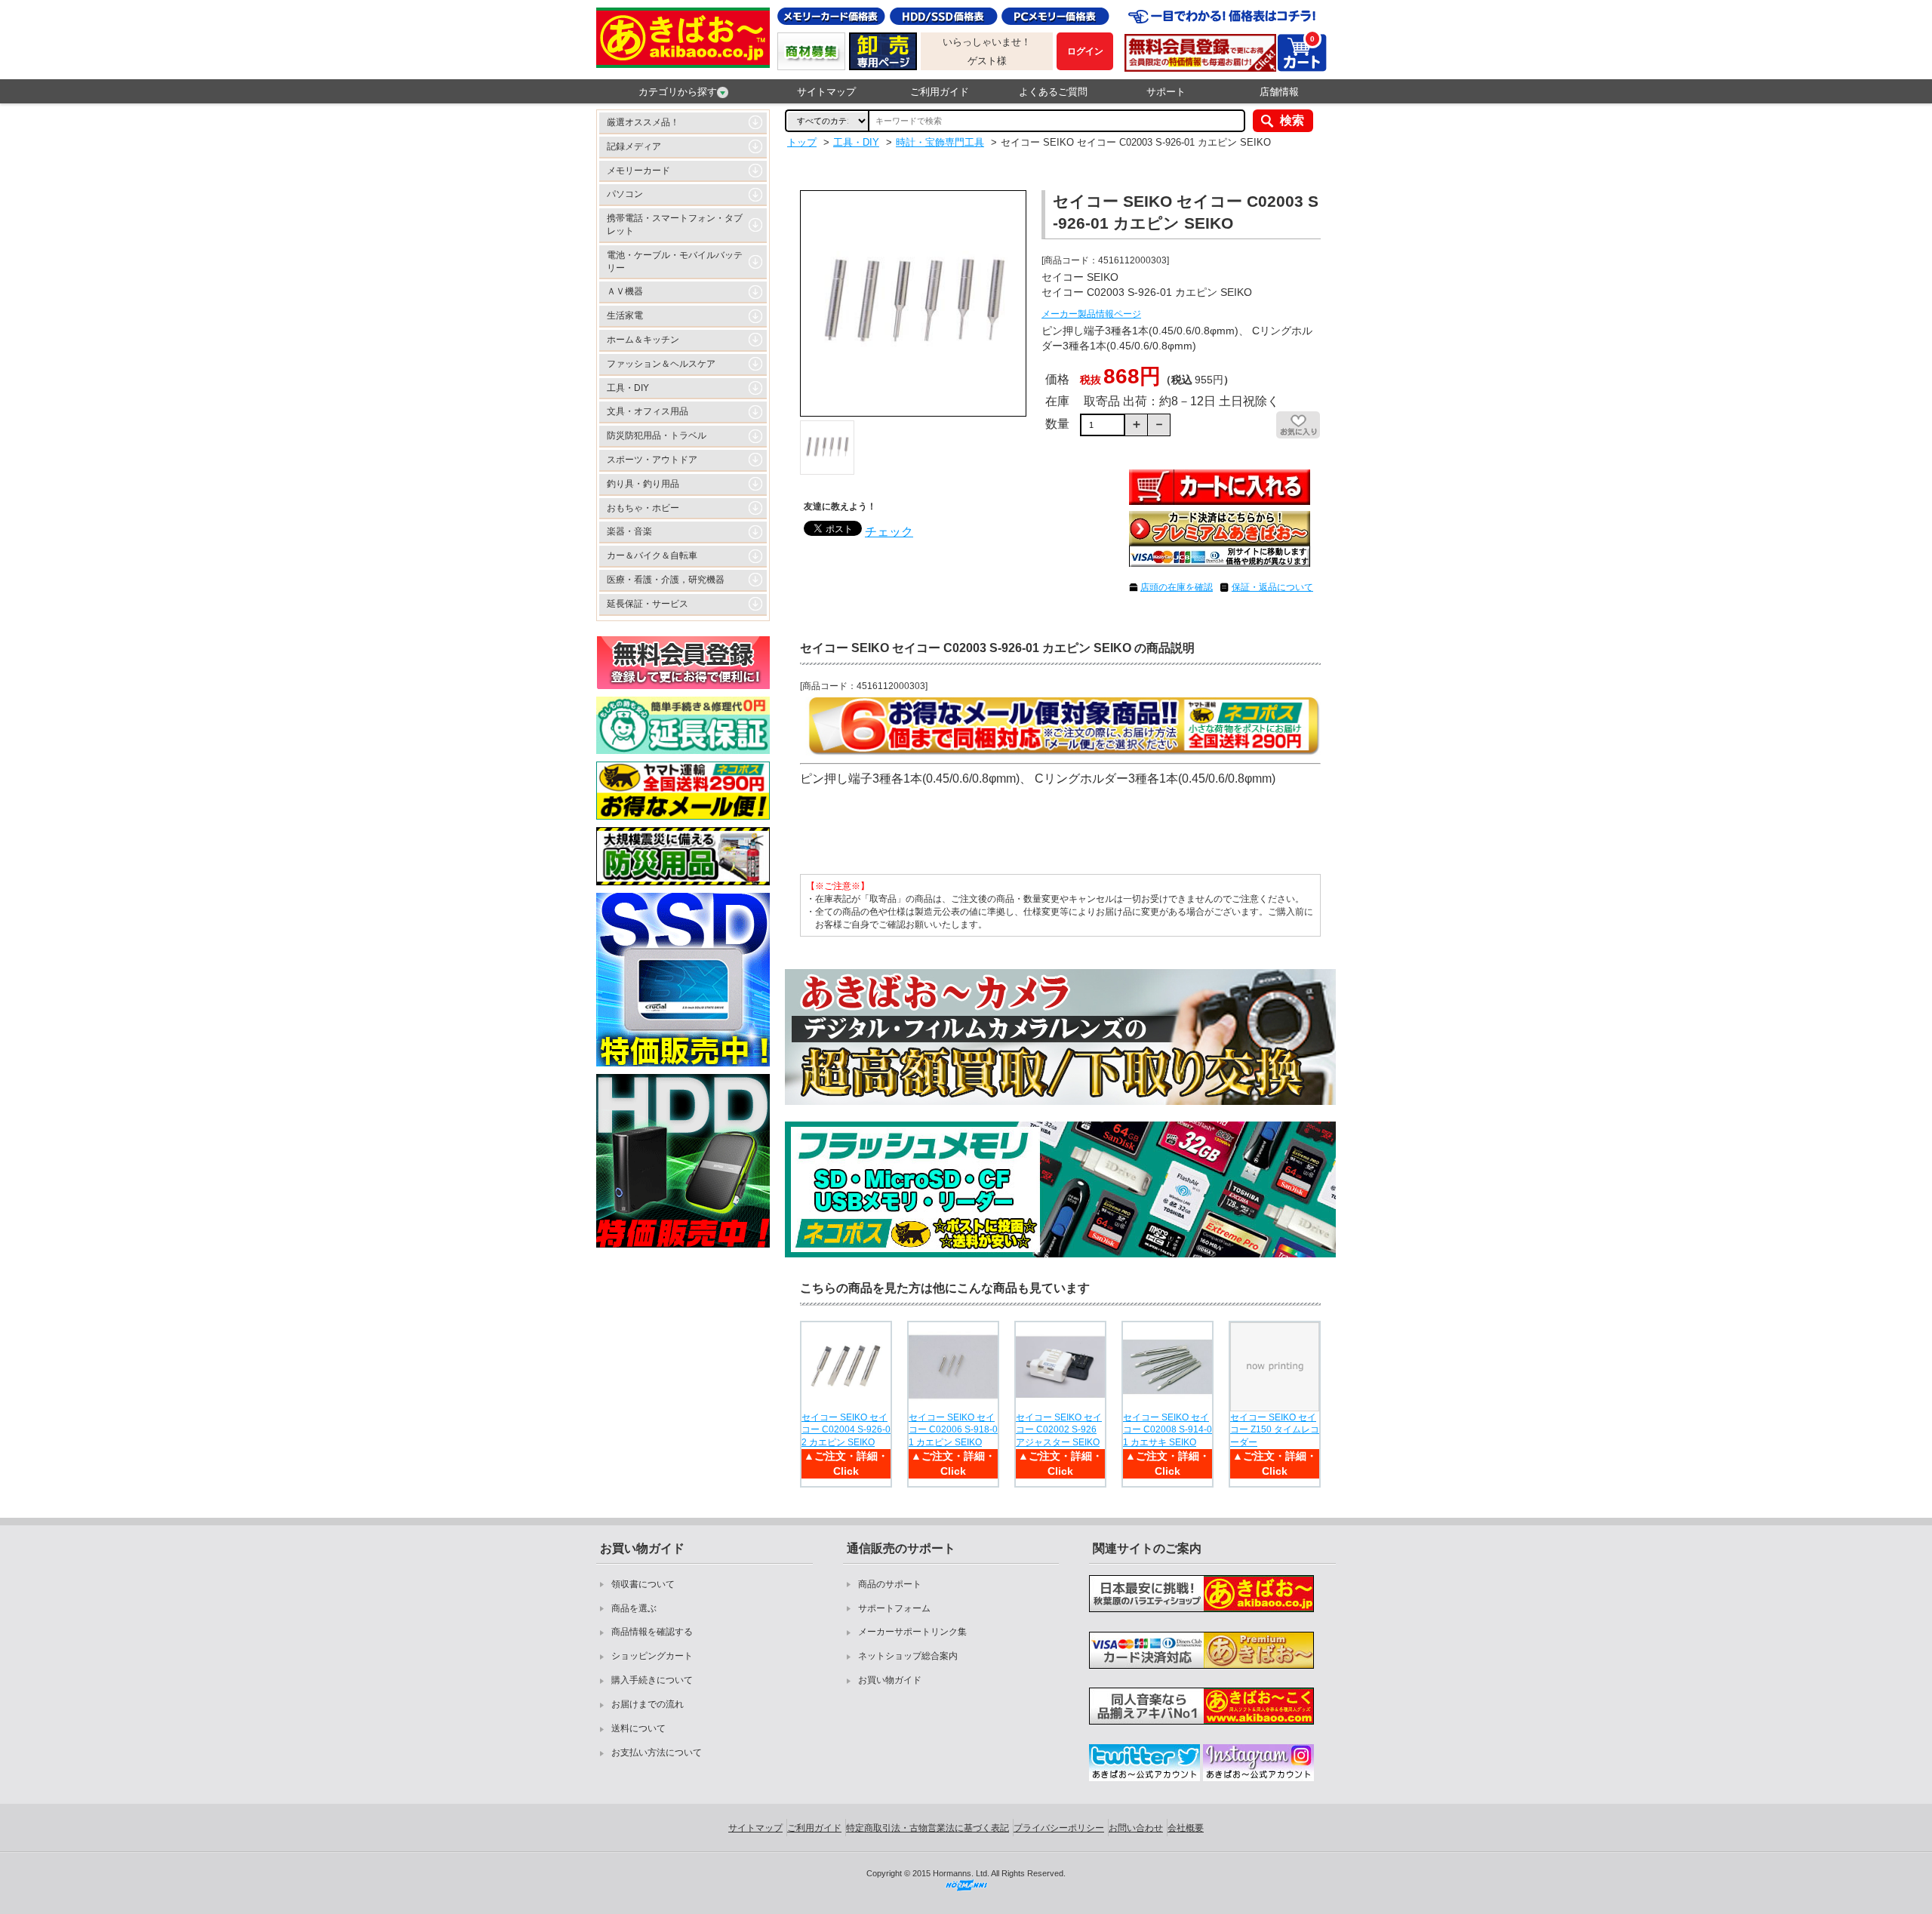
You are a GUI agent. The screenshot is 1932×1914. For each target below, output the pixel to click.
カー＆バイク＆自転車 (652, 555)
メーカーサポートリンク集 (912, 1632)
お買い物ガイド (890, 1680)
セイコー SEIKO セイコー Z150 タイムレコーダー (1275, 1430)
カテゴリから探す (678, 92)
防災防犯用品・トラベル (657, 435)
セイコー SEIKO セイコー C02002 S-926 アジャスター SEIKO (1059, 1430)
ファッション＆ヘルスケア (661, 364)
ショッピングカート (652, 1656)
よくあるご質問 (1053, 92)
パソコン (625, 194)
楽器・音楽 (629, 531)
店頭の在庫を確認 (1177, 587)
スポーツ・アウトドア (652, 460)
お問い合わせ (1136, 1828)
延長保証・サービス (648, 604)
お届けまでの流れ (648, 1704)
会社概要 (1186, 1828)
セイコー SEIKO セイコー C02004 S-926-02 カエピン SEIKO (846, 1430)
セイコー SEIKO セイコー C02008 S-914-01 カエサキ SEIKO (1168, 1430)
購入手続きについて (652, 1680)
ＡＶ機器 (625, 291)
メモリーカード (638, 171)
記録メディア (634, 146)
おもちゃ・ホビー (643, 508)
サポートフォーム (894, 1608)
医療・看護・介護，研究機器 (666, 580)
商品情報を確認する (652, 1632)
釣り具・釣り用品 (643, 484)
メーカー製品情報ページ (1091, 314)
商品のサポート (890, 1584)
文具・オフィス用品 (648, 411)
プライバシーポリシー (1059, 1828)
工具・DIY (628, 388)
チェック (889, 532)
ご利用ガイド (940, 92)
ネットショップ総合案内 (908, 1656)
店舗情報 (1279, 92)
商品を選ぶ (634, 1608)
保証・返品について (1272, 587)
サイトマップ (826, 92)
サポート (1166, 92)
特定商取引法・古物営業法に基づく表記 (928, 1828)
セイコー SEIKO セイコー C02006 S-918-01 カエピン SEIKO (953, 1430)
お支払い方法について (657, 1752)
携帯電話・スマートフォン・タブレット (675, 225)
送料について (638, 1728)
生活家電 (625, 315)
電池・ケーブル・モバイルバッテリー (675, 262)
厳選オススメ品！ (643, 122)
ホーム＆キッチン (643, 340)
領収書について (643, 1584)
